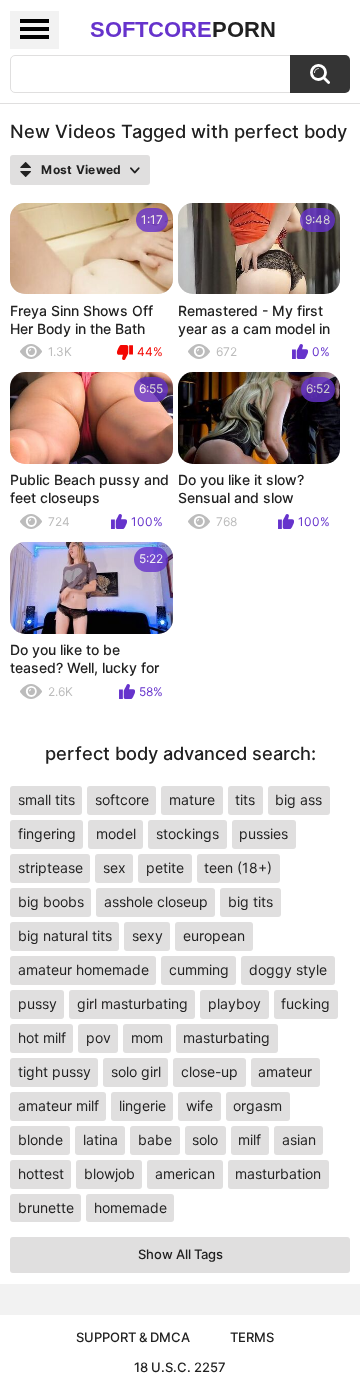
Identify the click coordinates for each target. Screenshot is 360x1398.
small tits (46, 799)
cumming (199, 969)
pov (98, 1037)
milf (249, 1139)
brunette (46, 1207)
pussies (263, 833)
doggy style (288, 969)
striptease (50, 867)
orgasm (257, 1105)
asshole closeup (156, 901)
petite (165, 867)
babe (155, 1139)
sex (114, 867)
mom (147, 1037)
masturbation (278, 1173)
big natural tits (65, 935)
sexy (147, 935)
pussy (37, 1003)
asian (299, 1139)
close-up (209, 1071)
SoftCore (183, 29)
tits (245, 799)
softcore (122, 799)
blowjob (109, 1173)
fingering (47, 833)
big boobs (51, 901)
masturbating (226, 1037)
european (214, 935)
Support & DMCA (133, 1337)
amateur (285, 1071)
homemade (130, 1207)
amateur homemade (83, 969)
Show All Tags (180, 1254)
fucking (305, 1003)
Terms (252, 1337)
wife (199, 1105)
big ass (298, 799)
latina (100, 1139)
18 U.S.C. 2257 (180, 1367)
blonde (40, 1139)
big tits (250, 901)
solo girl (136, 1071)
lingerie (142, 1105)
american (185, 1173)
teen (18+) (238, 867)
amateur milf (58, 1105)
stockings (187, 833)
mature (192, 799)
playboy (234, 1003)
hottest (41, 1173)
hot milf (42, 1037)
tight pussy (54, 1071)
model (116, 833)
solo (205, 1139)
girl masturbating (132, 1003)
